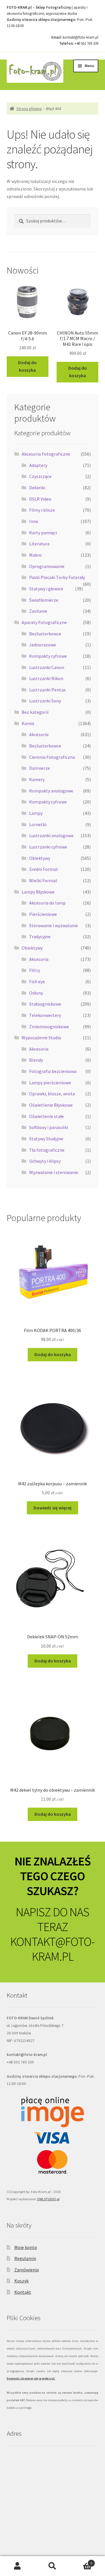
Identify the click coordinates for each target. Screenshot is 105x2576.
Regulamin (25, 2258)
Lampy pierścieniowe (50, 1083)
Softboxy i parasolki (49, 1127)
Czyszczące (40, 476)
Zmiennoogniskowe (49, 1027)
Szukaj (52, 2566)
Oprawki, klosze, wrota (52, 1094)
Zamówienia (27, 2270)
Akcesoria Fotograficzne (46, 454)
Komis (28, 723)
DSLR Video (40, 499)
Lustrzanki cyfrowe (48, 847)
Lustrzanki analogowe (51, 835)
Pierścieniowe (43, 914)
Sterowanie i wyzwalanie (54, 925)
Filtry (35, 970)
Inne (34, 521)
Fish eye (37, 981)
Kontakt (23, 2292)
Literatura (39, 544)
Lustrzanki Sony (45, 701)
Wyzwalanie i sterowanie (54, 1172)
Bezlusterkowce (45, 634)
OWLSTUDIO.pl (48, 2199)
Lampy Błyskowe (38, 892)
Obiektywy (40, 858)
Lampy (36, 813)
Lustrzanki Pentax (47, 690)
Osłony (36, 993)
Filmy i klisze (42, 510)
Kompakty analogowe (51, 791)
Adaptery (38, 465)
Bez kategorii (35, 712)
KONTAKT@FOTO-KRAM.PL (52, 1949)
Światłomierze (44, 600)
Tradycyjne (40, 936)
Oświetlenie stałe (47, 1116)
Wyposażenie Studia (41, 1038)
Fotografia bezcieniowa (53, 1071)
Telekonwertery (45, 1015)
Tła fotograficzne (47, 1150)
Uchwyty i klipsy (45, 1161)
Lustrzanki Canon (47, 667)
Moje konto (26, 2247)
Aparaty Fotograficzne (44, 622)
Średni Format (44, 869)
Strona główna (29, 109)
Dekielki (37, 488)
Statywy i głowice (46, 589)
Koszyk (21, 2281)
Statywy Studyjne (46, 1139)
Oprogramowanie (47, 566)
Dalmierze (40, 768)
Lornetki (38, 824)
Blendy (36, 1060)
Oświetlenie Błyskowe (51, 1105)
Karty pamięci (43, 533)
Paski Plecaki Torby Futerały (57, 577)
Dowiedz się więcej (52, 1508)
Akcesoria (39, 734)
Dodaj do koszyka (27, 366)
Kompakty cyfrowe (48, 656)
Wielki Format (43, 880)
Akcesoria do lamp (47, 903)
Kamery (37, 779)
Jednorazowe (43, 645)
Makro (35, 555)
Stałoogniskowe (45, 1004)
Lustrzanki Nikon (46, 678)
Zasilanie (38, 611)
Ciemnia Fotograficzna (52, 757)
